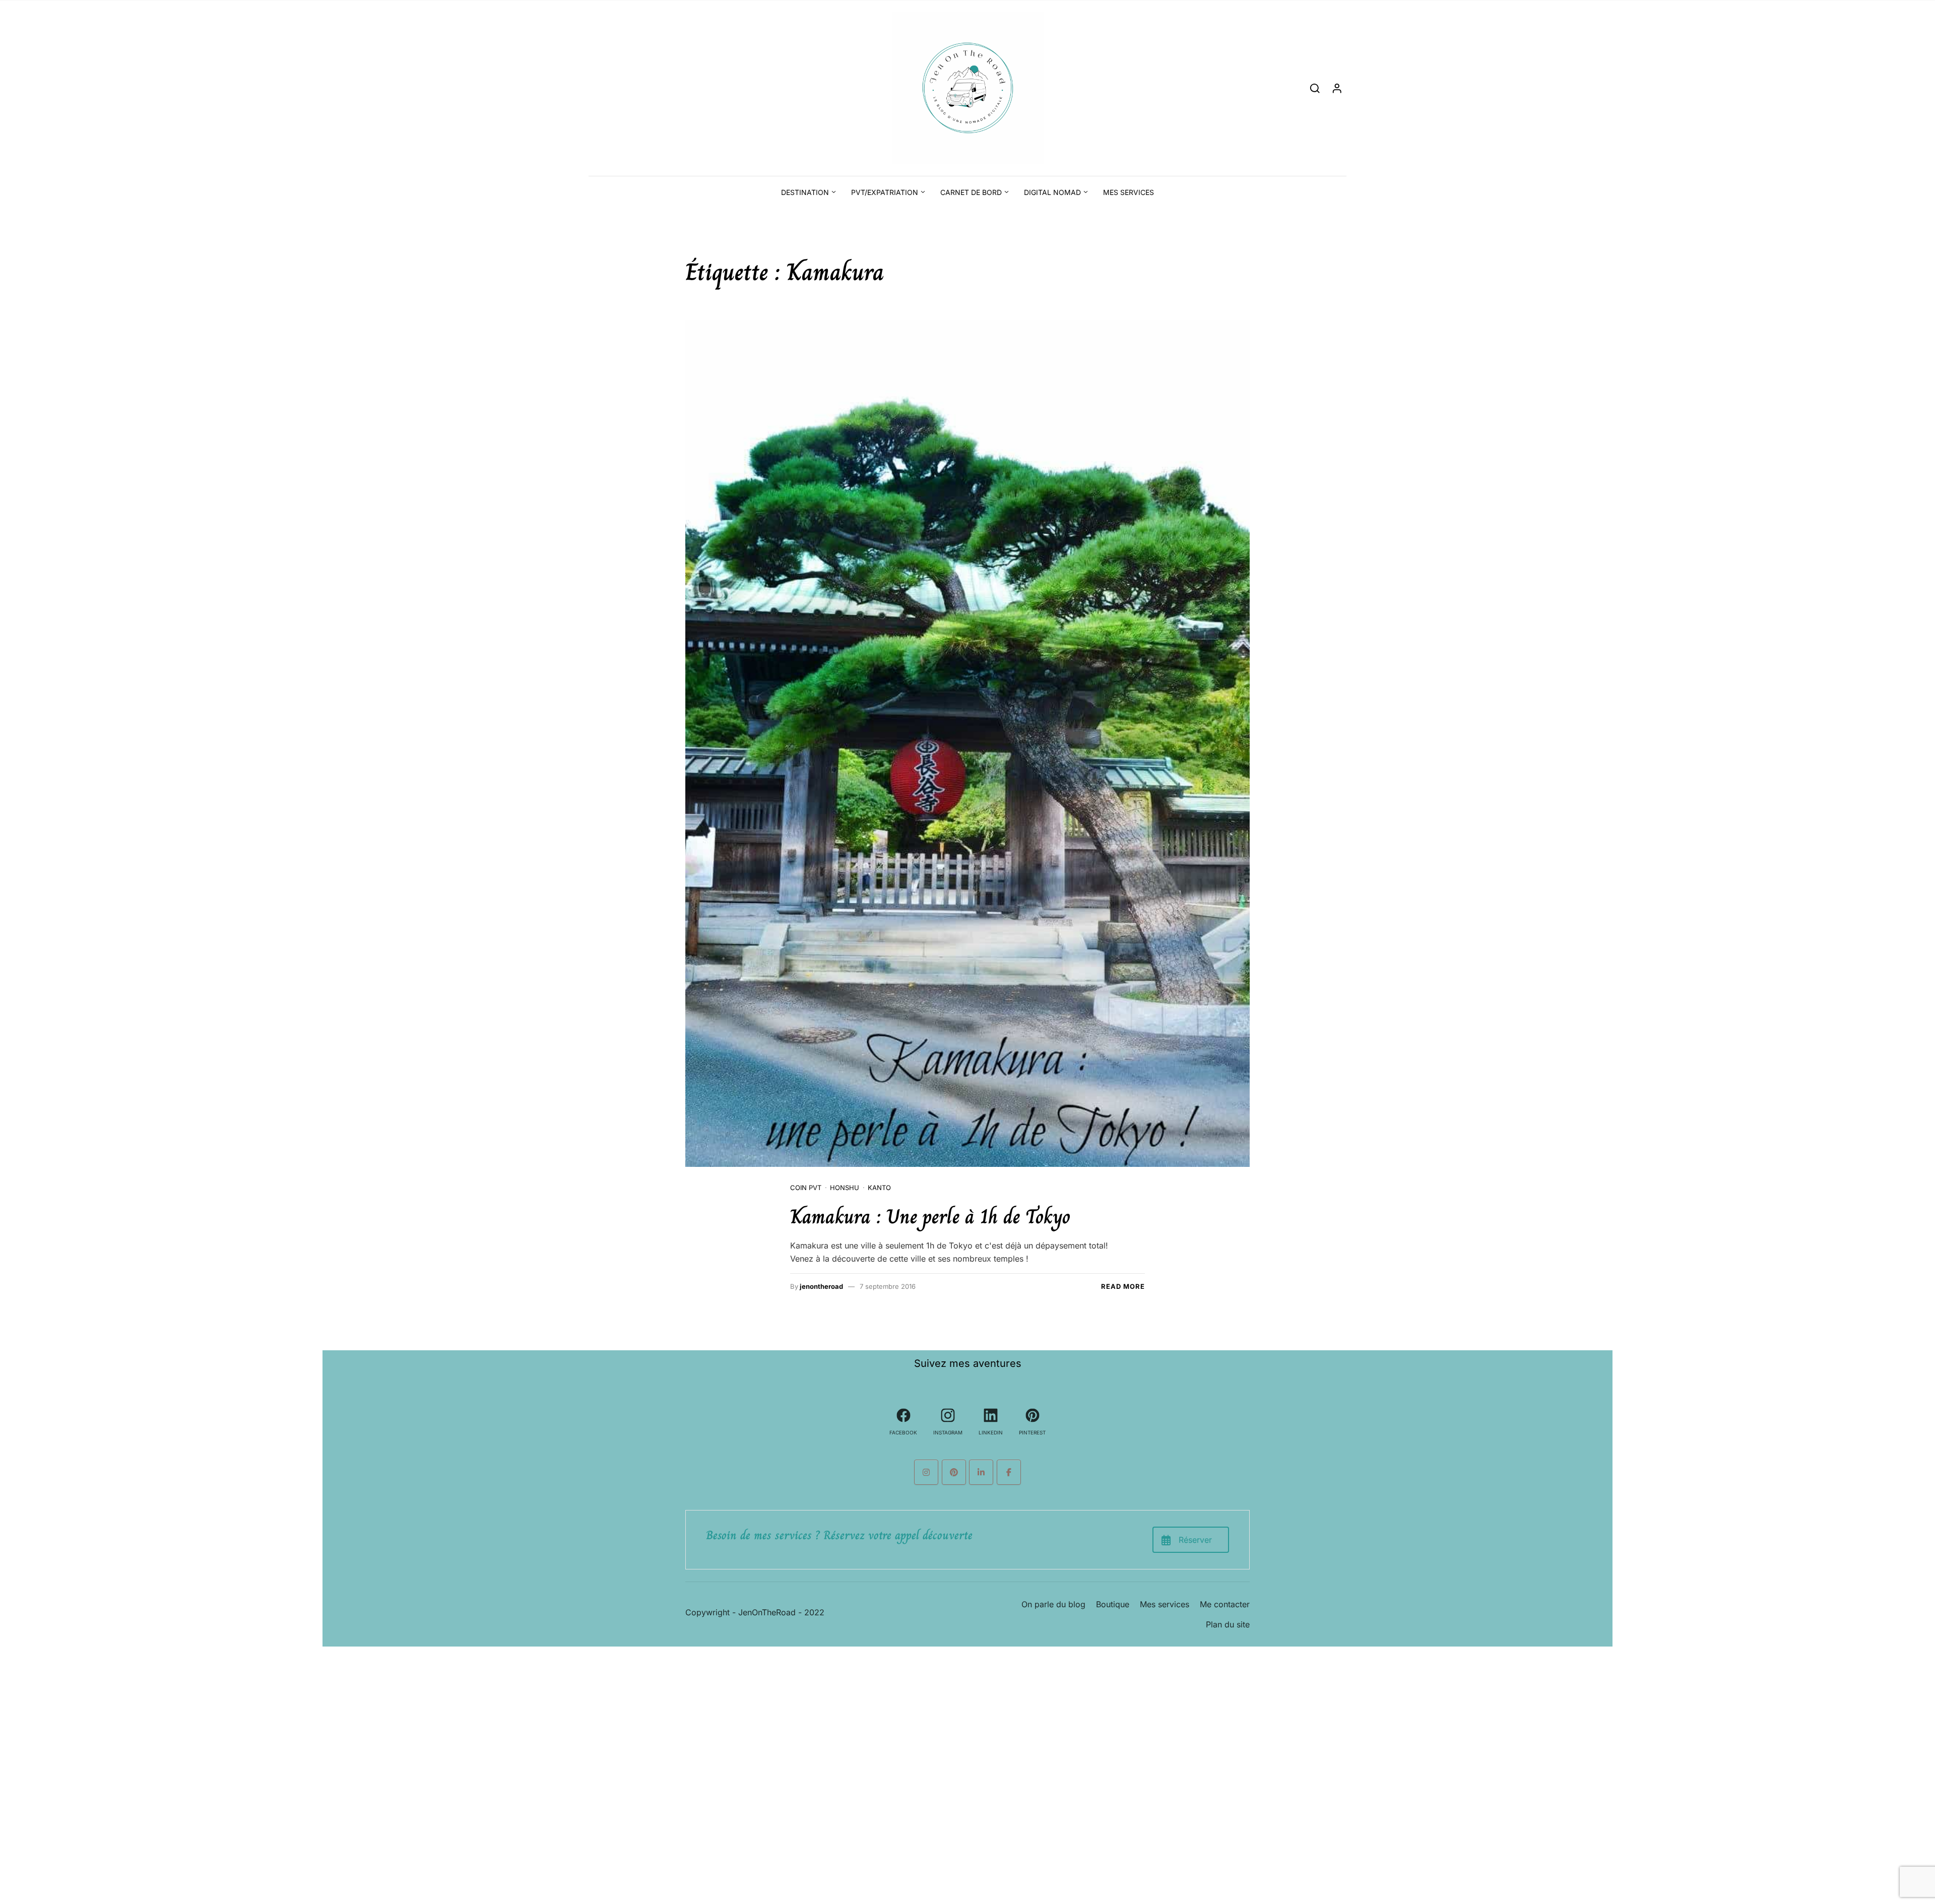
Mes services (1128, 192)
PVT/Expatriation (885, 192)
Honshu (845, 1188)
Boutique (1113, 1604)
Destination (805, 192)
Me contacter (1225, 1604)
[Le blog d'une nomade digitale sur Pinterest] (954, 1472)
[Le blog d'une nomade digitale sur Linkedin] (981, 1472)
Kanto (879, 1188)
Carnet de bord (971, 192)
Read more (1123, 1286)
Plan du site (1228, 1624)
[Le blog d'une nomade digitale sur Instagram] (926, 1472)
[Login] (1337, 88)
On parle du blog (1053, 1604)
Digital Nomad (1052, 192)
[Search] (1315, 88)
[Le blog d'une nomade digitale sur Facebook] (1009, 1472)
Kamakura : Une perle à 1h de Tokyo (930, 1216)
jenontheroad (821, 1286)
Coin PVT (806, 1188)
